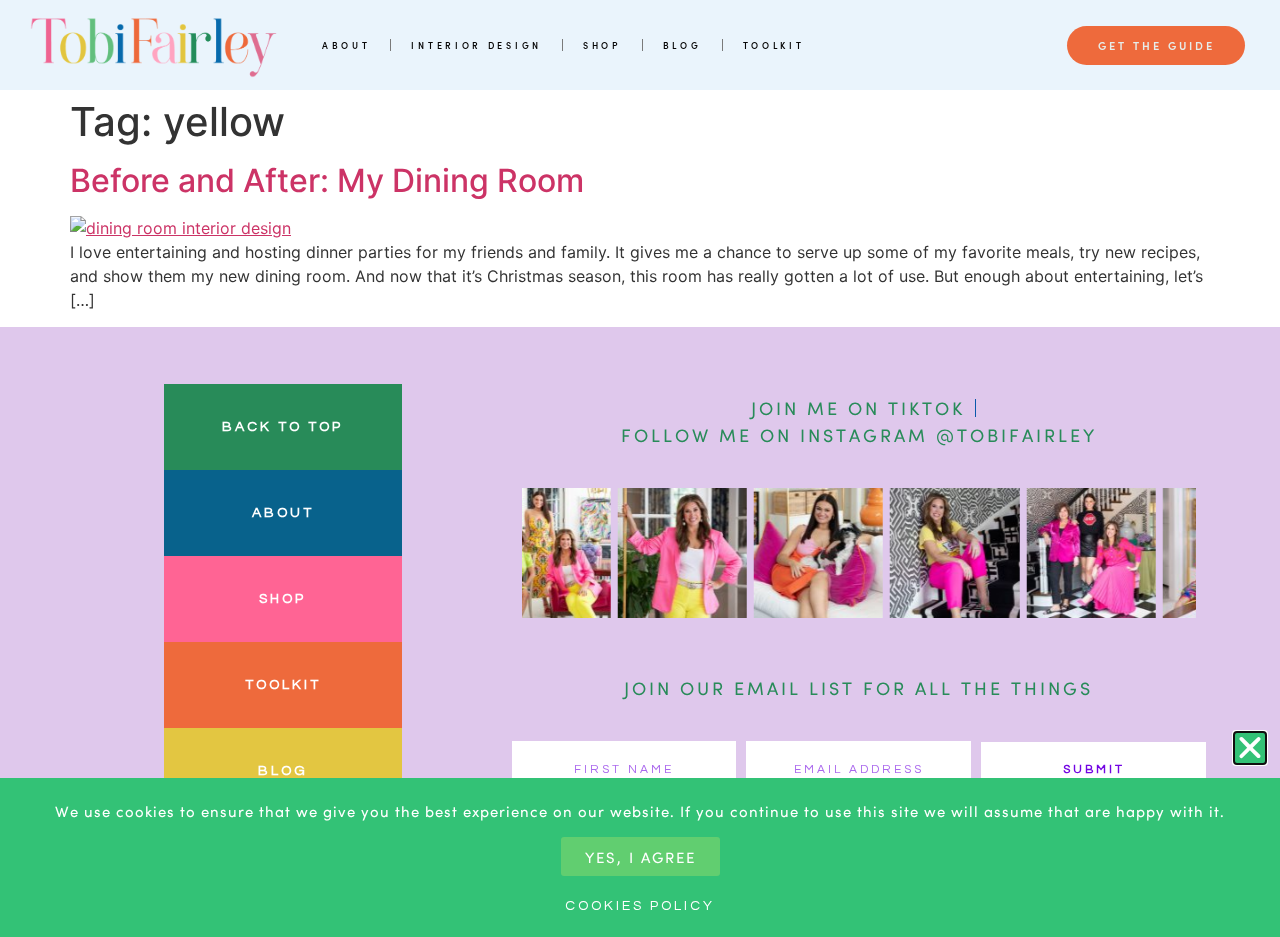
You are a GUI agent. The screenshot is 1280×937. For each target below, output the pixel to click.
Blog (682, 45)
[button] (1250, 748)
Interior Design (476, 45)
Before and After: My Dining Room (327, 180)
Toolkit (774, 45)
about (283, 513)
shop (282, 599)
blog (283, 771)
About (346, 45)
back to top (282, 427)
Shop (602, 45)
